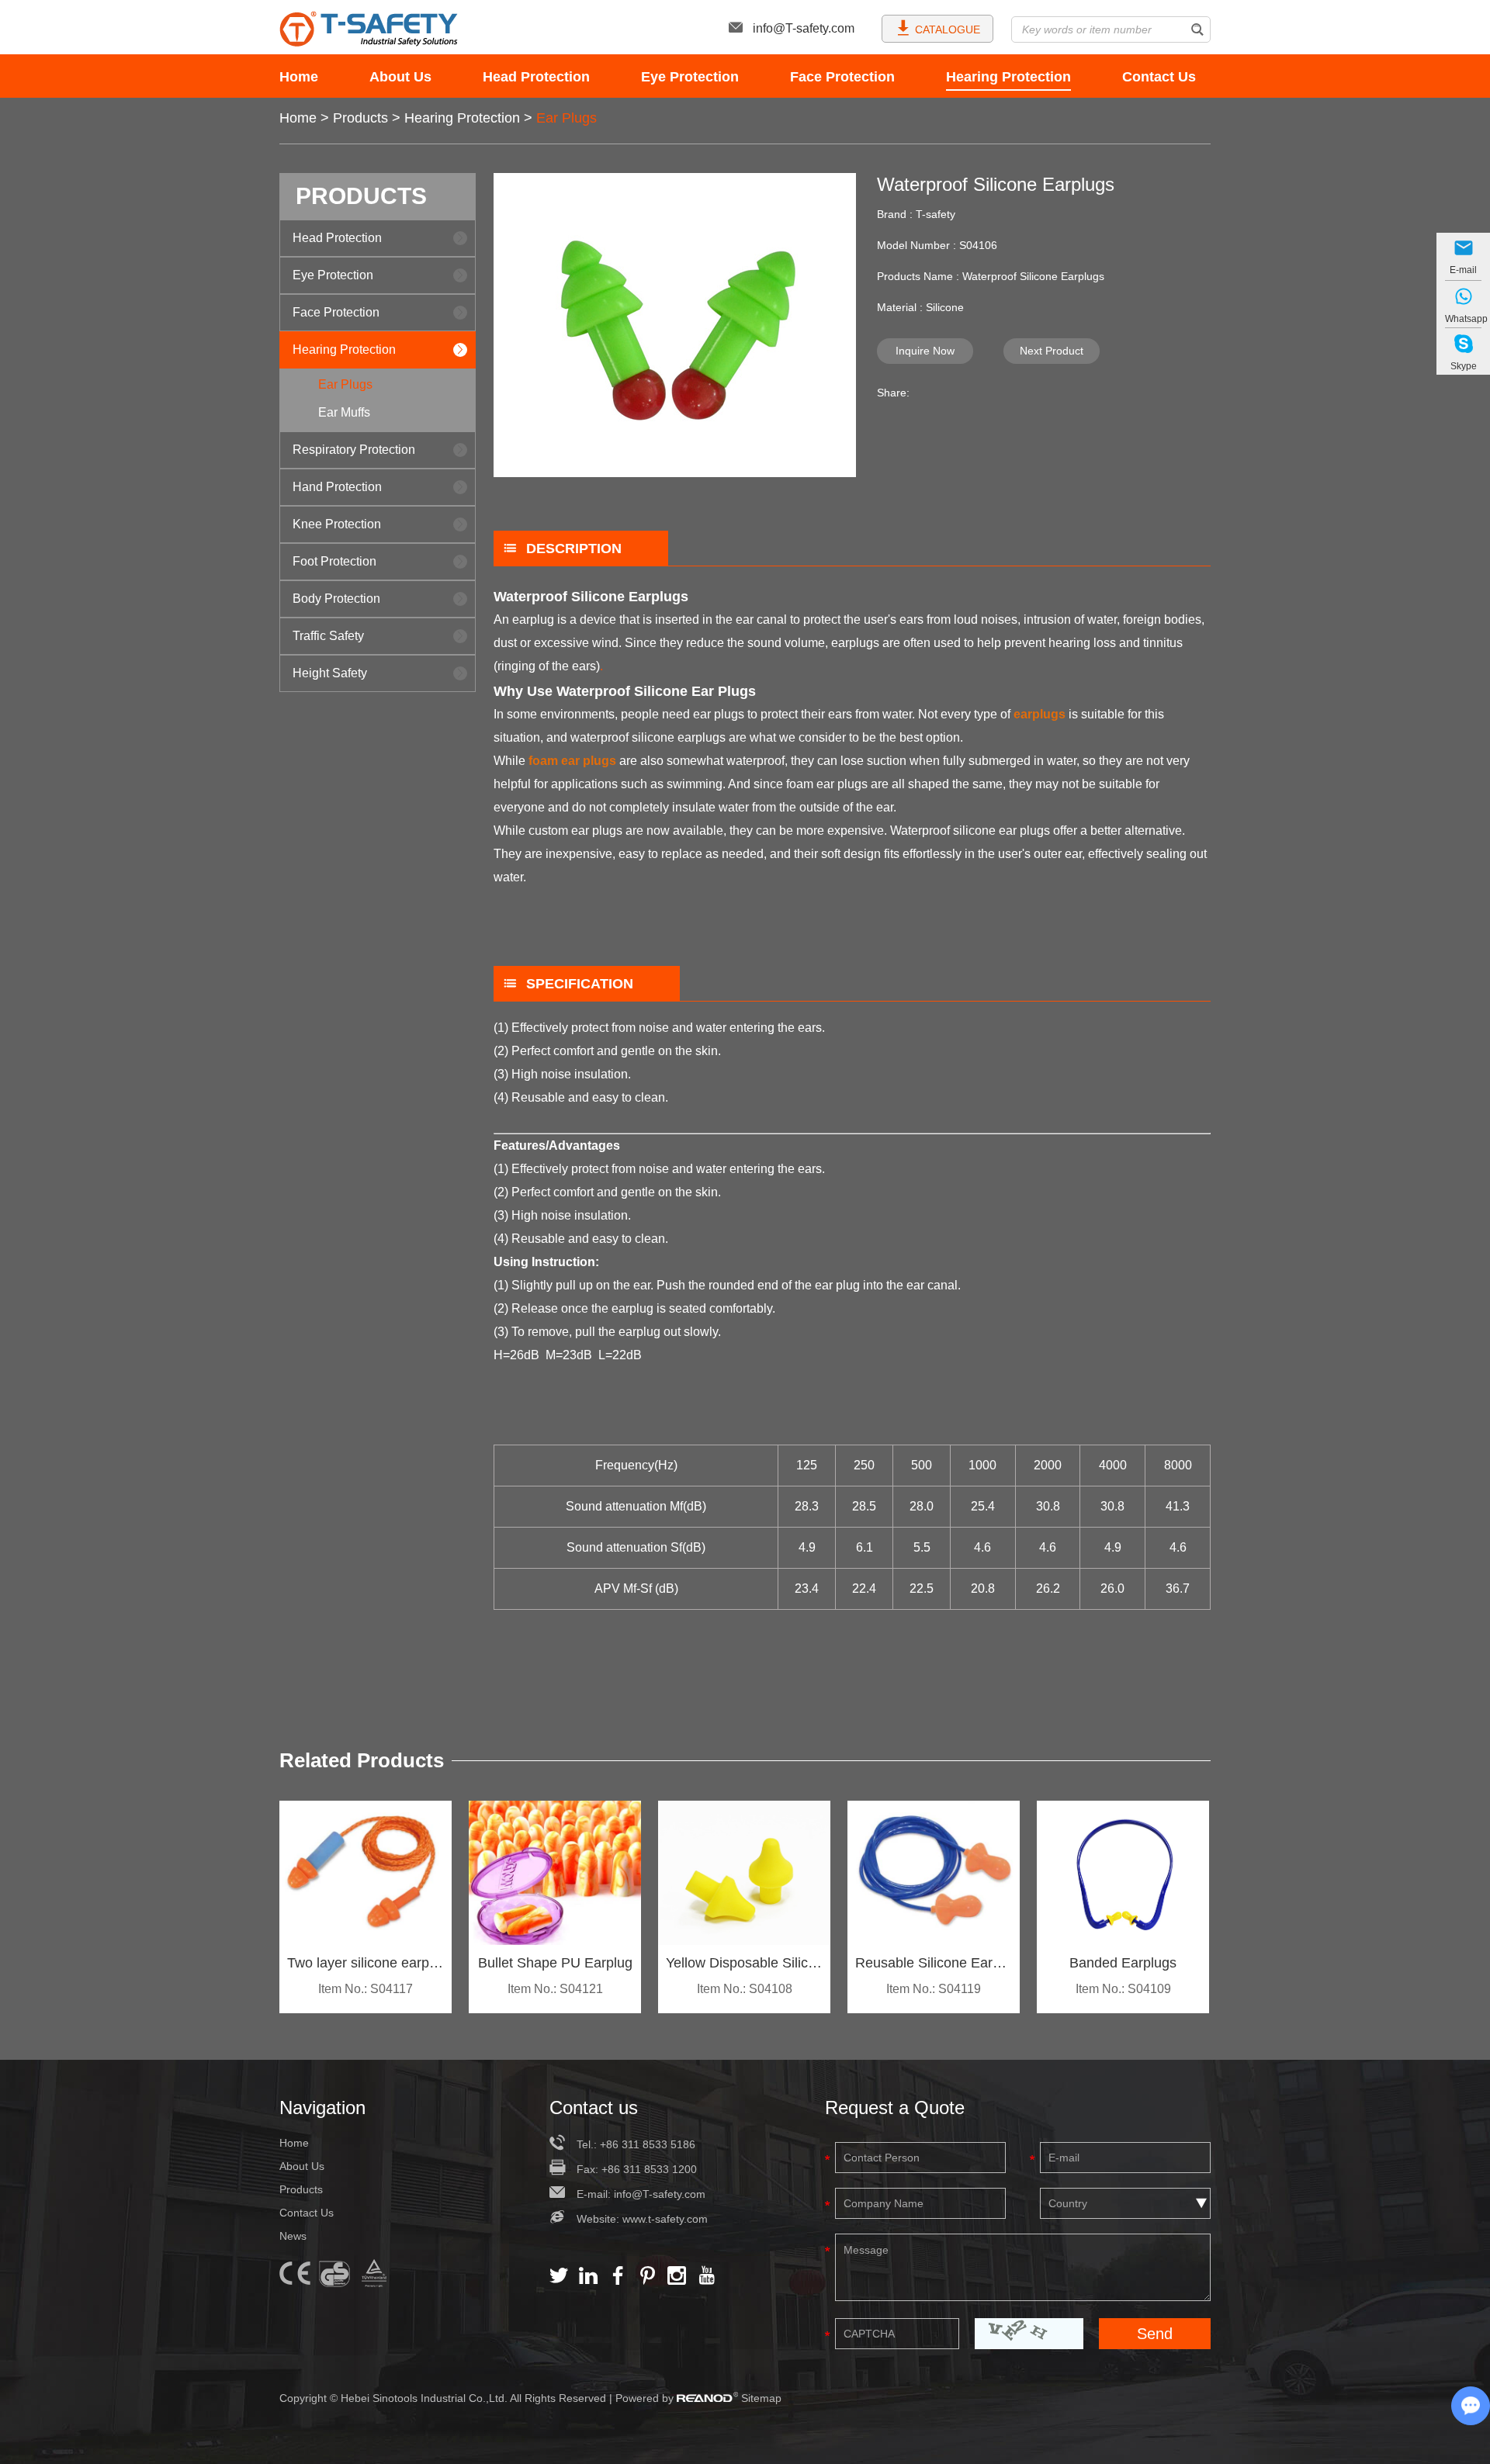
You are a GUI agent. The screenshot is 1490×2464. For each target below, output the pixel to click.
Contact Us (1159, 77)
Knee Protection (337, 524)
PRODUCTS (361, 196)
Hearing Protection (1008, 77)
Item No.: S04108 (745, 1989)
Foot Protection (334, 561)
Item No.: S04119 (934, 1989)
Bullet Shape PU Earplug (555, 1963)
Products (360, 118)
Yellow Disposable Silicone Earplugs (744, 1963)
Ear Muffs (344, 412)
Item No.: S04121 (555, 1989)
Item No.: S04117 (366, 1989)
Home (299, 77)
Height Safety (330, 673)
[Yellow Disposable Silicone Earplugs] (744, 1873)
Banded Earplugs (1123, 1963)
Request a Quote (895, 2108)
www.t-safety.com (665, 2219)
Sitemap (761, 2398)
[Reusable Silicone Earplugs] (934, 1873)
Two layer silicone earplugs (366, 1963)
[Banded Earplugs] (1123, 1873)
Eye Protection (690, 77)
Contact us (594, 2108)
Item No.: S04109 (1123, 1989)
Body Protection (336, 599)
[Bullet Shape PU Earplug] (555, 1873)
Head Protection (536, 77)
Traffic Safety (328, 636)
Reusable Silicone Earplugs (934, 1963)
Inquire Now (925, 351)
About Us (400, 77)
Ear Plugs (567, 118)
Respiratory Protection (354, 450)
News (293, 2236)
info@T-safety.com (804, 28)
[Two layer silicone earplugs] (366, 1873)
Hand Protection (337, 487)
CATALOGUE (948, 29)
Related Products (362, 1760)
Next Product (1052, 351)
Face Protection (842, 77)
